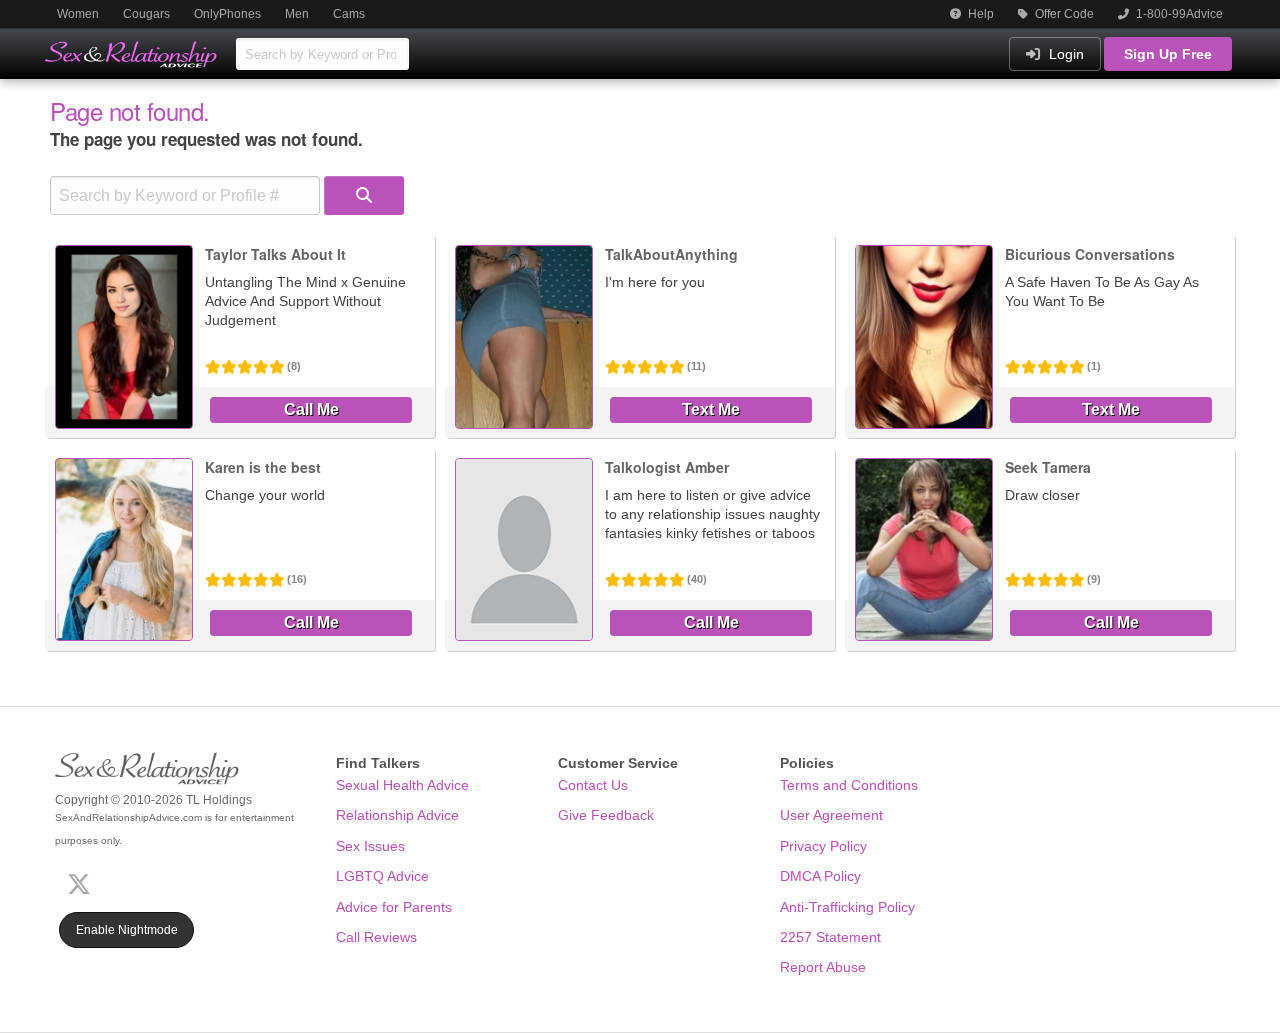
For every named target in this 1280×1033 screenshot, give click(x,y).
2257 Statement (830, 937)
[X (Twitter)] (83, 881)
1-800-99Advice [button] (1178, 14)
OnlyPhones (227, 14)
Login (1064, 54)
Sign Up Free (1168, 54)
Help (979, 14)
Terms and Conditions (849, 785)
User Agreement (831, 815)
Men (297, 14)
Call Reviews (376, 937)
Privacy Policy (823, 846)
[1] (364, 195)
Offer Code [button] (1063, 14)
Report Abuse (823, 967)
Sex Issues (370, 846)
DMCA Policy (820, 876)
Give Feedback (606, 815)
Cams (349, 14)
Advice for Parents (394, 907)
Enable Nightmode (127, 930)
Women (78, 14)
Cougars (146, 14)
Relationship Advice (397, 815)
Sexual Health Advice (402, 785)
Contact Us (593, 785)
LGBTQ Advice (382, 876)
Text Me (711, 409)
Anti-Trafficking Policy (847, 907)
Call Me (311, 409)
